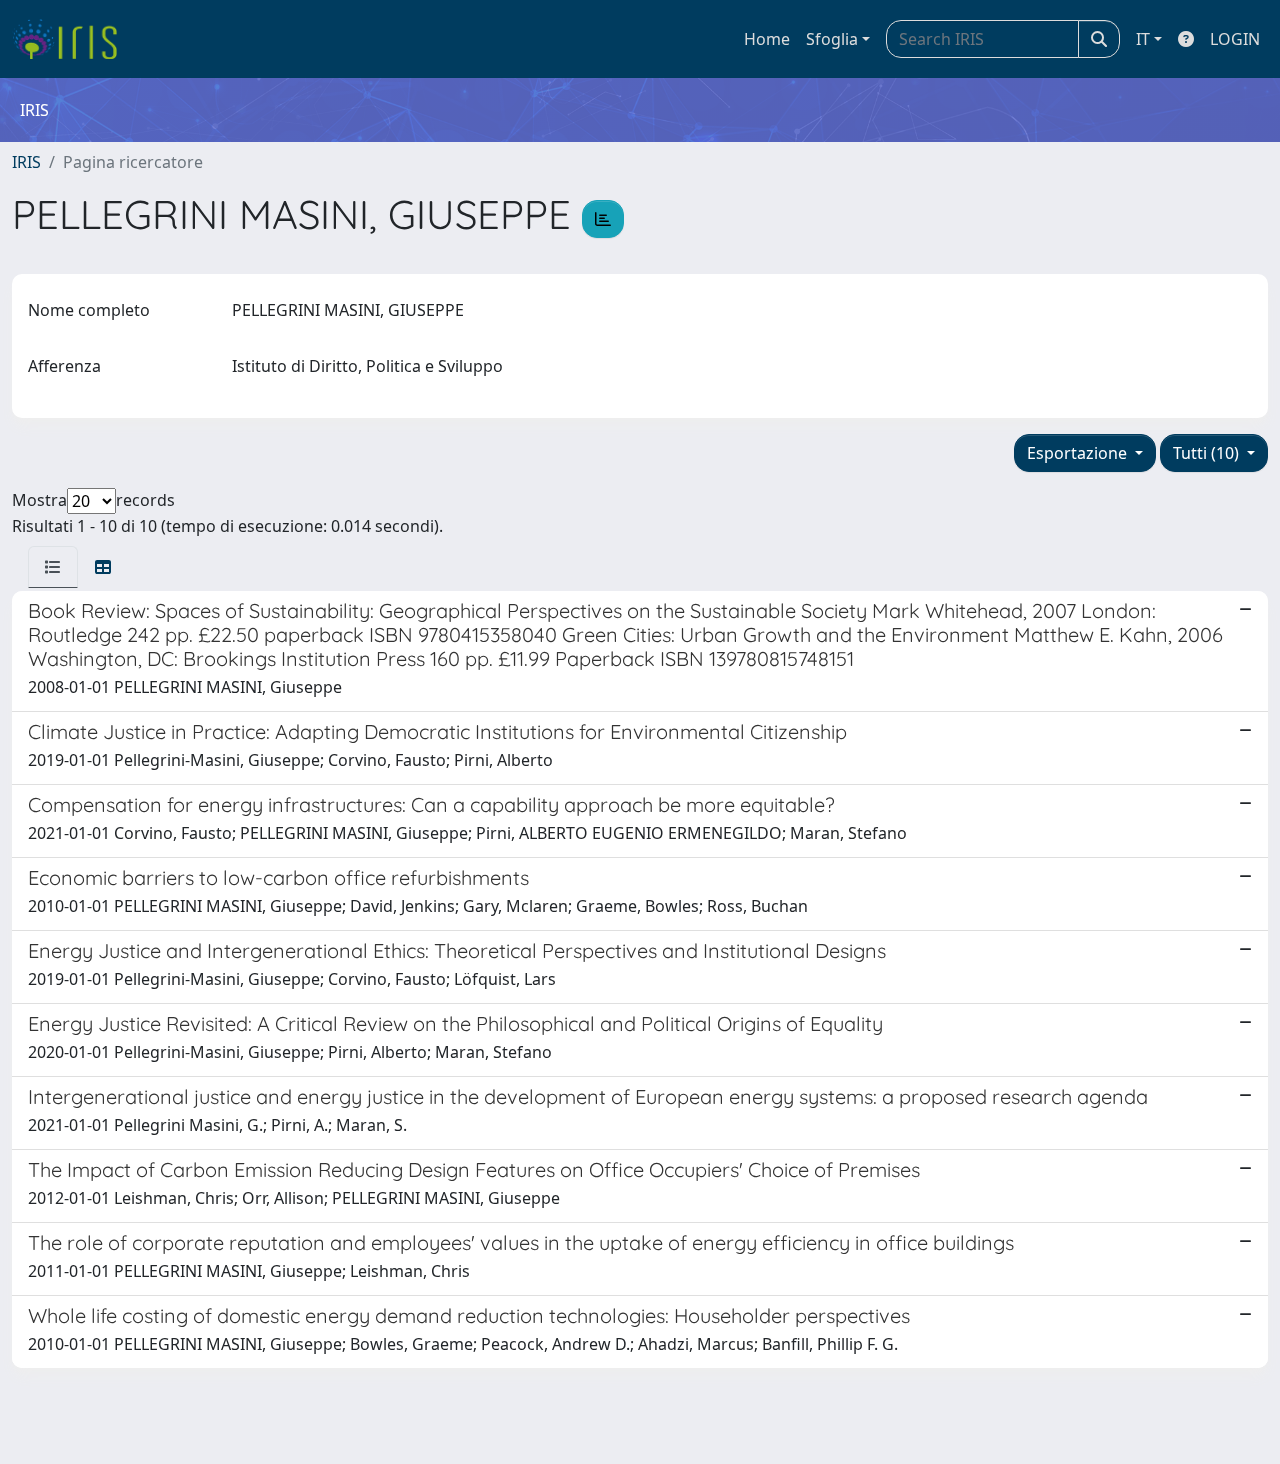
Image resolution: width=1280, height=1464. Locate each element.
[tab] (53, 567)
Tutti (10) (1208, 453)
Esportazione (1079, 453)
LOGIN (1235, 39)
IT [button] (1143, 39)
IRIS (26, 162)
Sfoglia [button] (832, 39)
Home (767, 39)
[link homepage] (72, 39)
